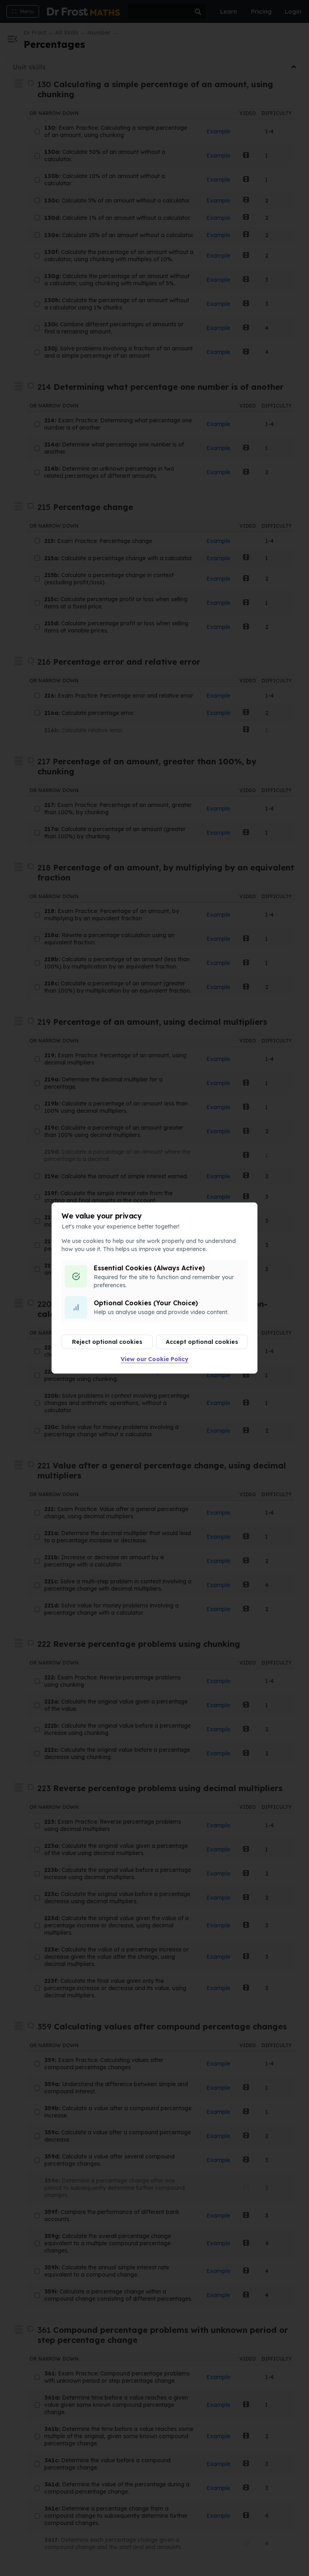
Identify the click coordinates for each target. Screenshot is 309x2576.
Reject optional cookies (107, 1342)
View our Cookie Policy (154, 1359)
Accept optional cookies (202, 1342)
